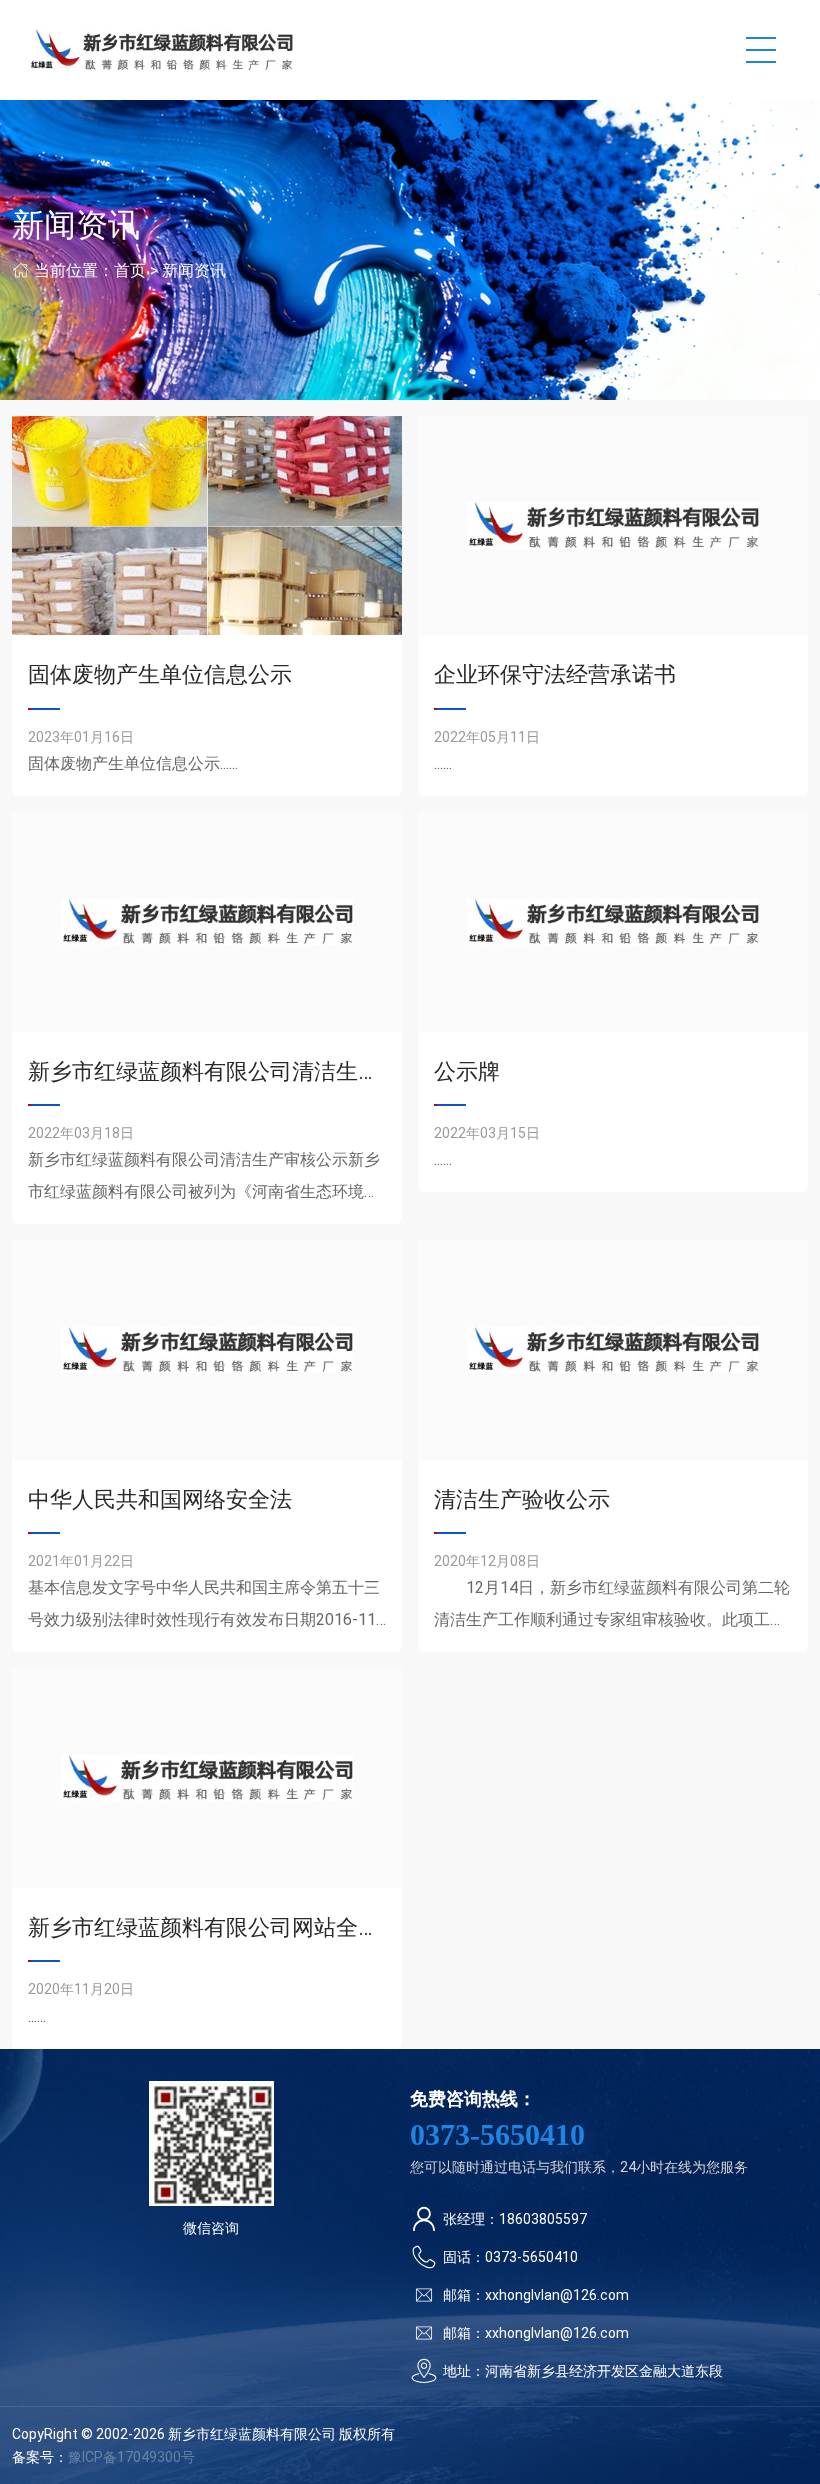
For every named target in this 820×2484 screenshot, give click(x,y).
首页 (130, 270)
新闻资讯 (194, 270)
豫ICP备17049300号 (131, 2457)
